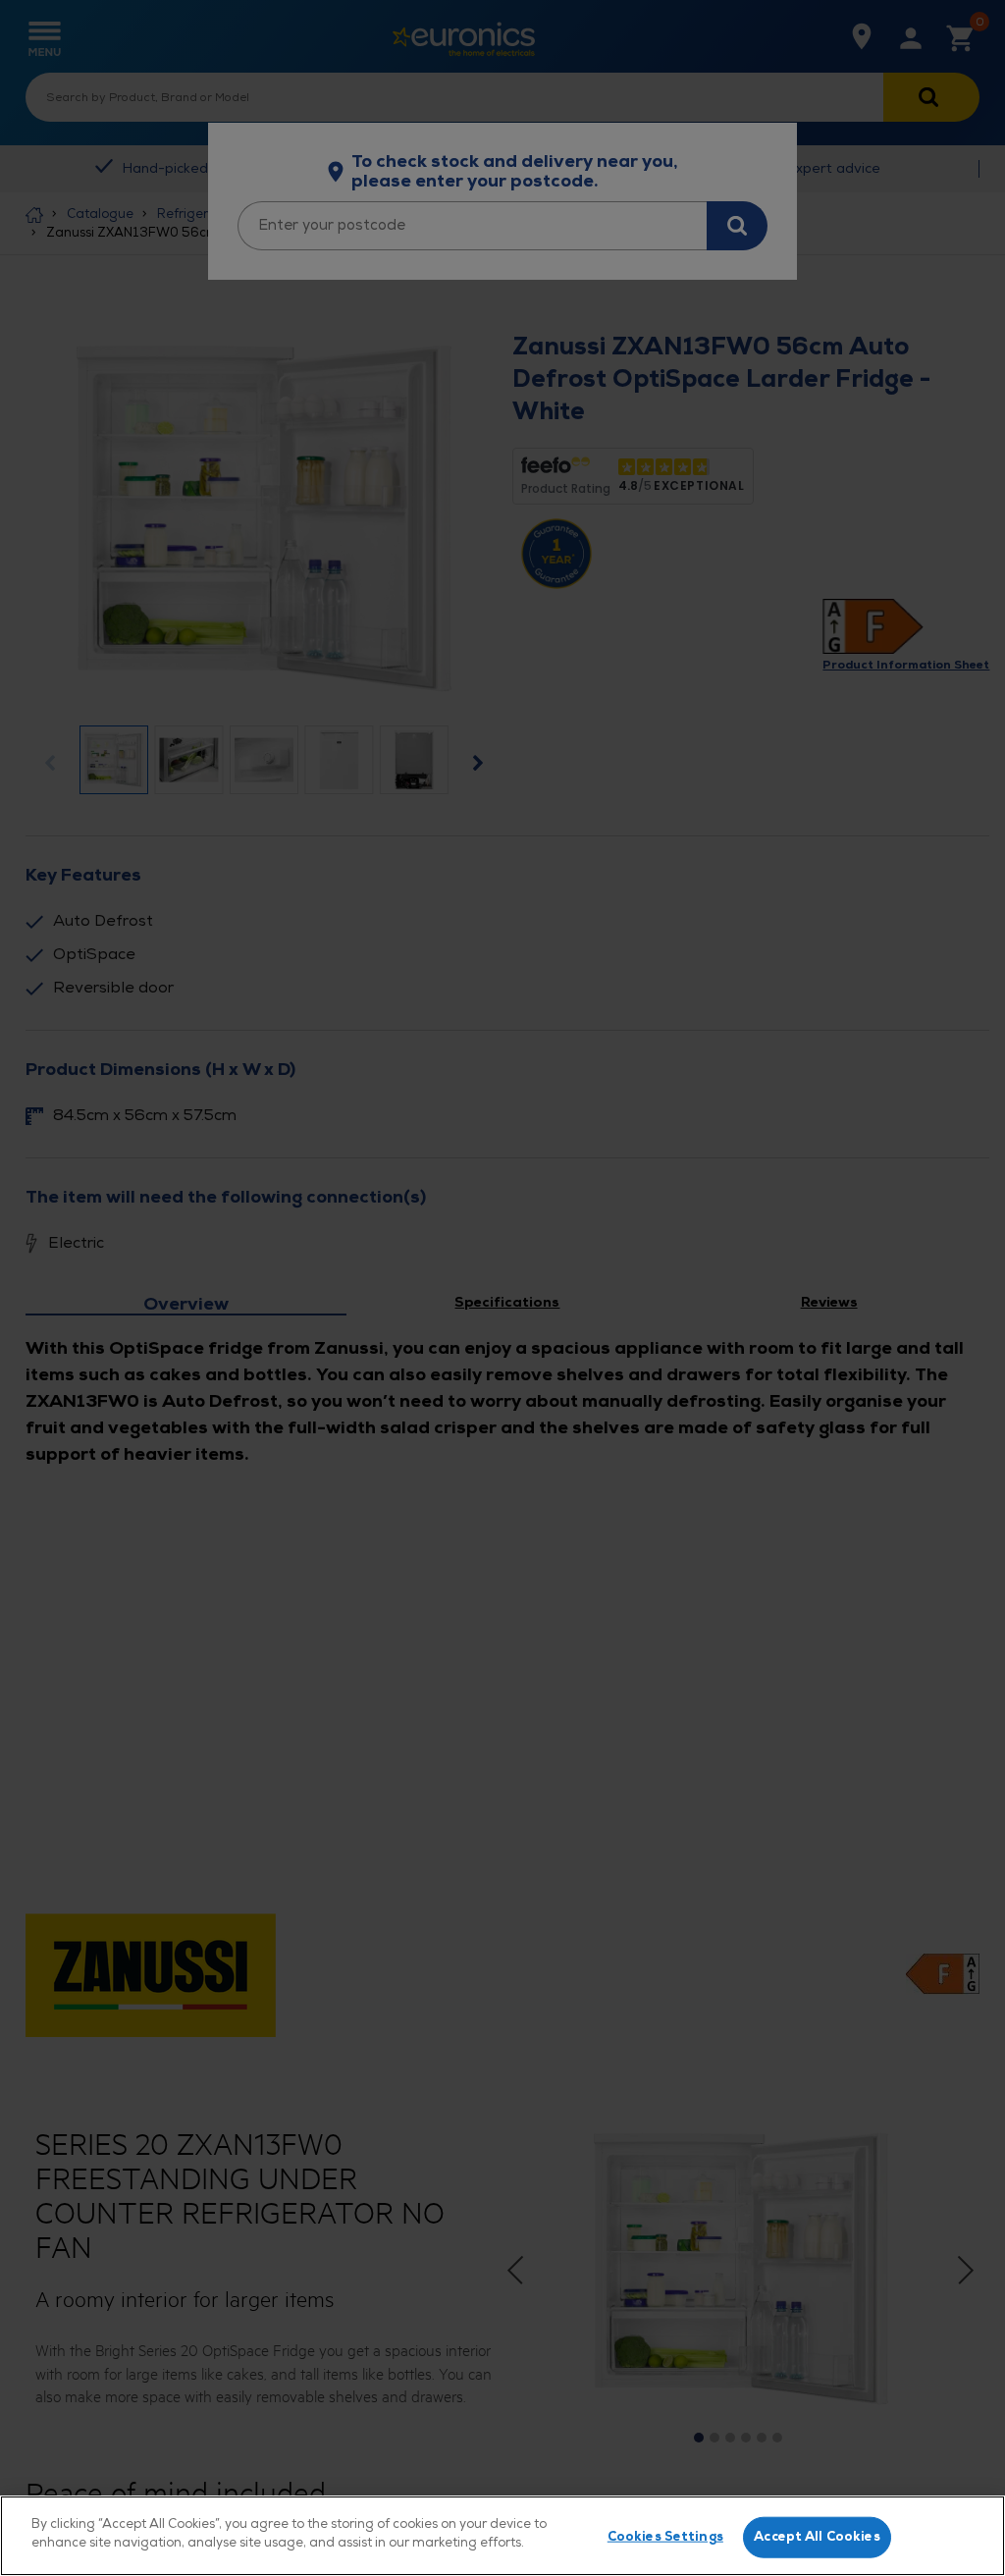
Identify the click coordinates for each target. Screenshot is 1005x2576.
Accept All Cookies (817, 2537)
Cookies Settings (665, 2537)
